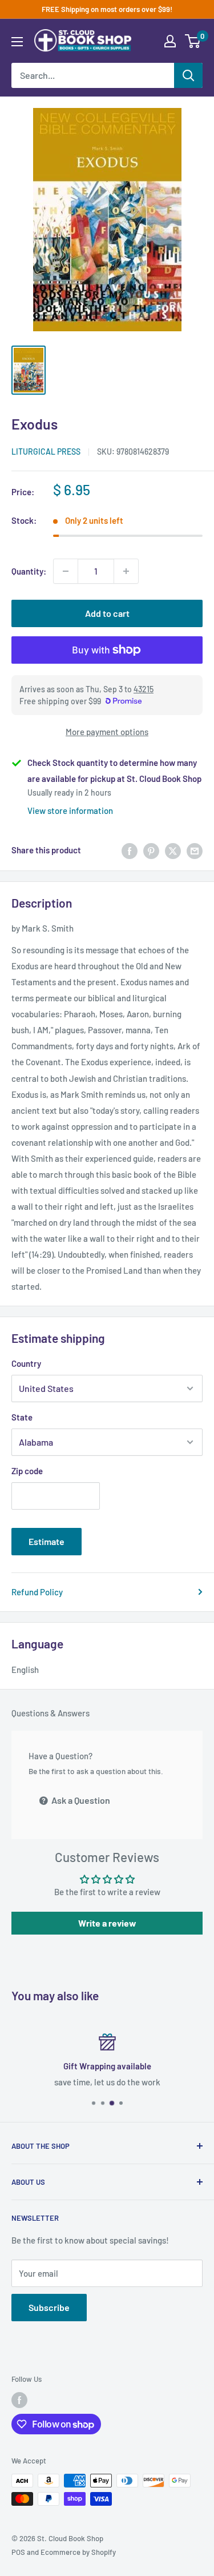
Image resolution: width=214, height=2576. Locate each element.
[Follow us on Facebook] (19, 2400)
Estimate (47, 1541)
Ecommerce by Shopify (78, 2552)
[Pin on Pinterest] (151, 850)
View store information (70, 810)
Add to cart (107, 613)
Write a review (107, 1923)
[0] (193, 41)
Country (26, 1363)
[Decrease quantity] (66, 571)
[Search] (188, 75)
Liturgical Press (46, 452)
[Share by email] (195, 850)
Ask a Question (80, 1800)
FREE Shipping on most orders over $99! (107, 9)
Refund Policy (37, 1592)
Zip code (27, 1471)
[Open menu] (17, 42)
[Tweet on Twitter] (173, 850)
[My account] (170, 41)
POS (18, 2552)
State (22, 1417)
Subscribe (49, 2307)
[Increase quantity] (126, 571)
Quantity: (29, 571)
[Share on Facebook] (130, 850)
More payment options (107, 732)
